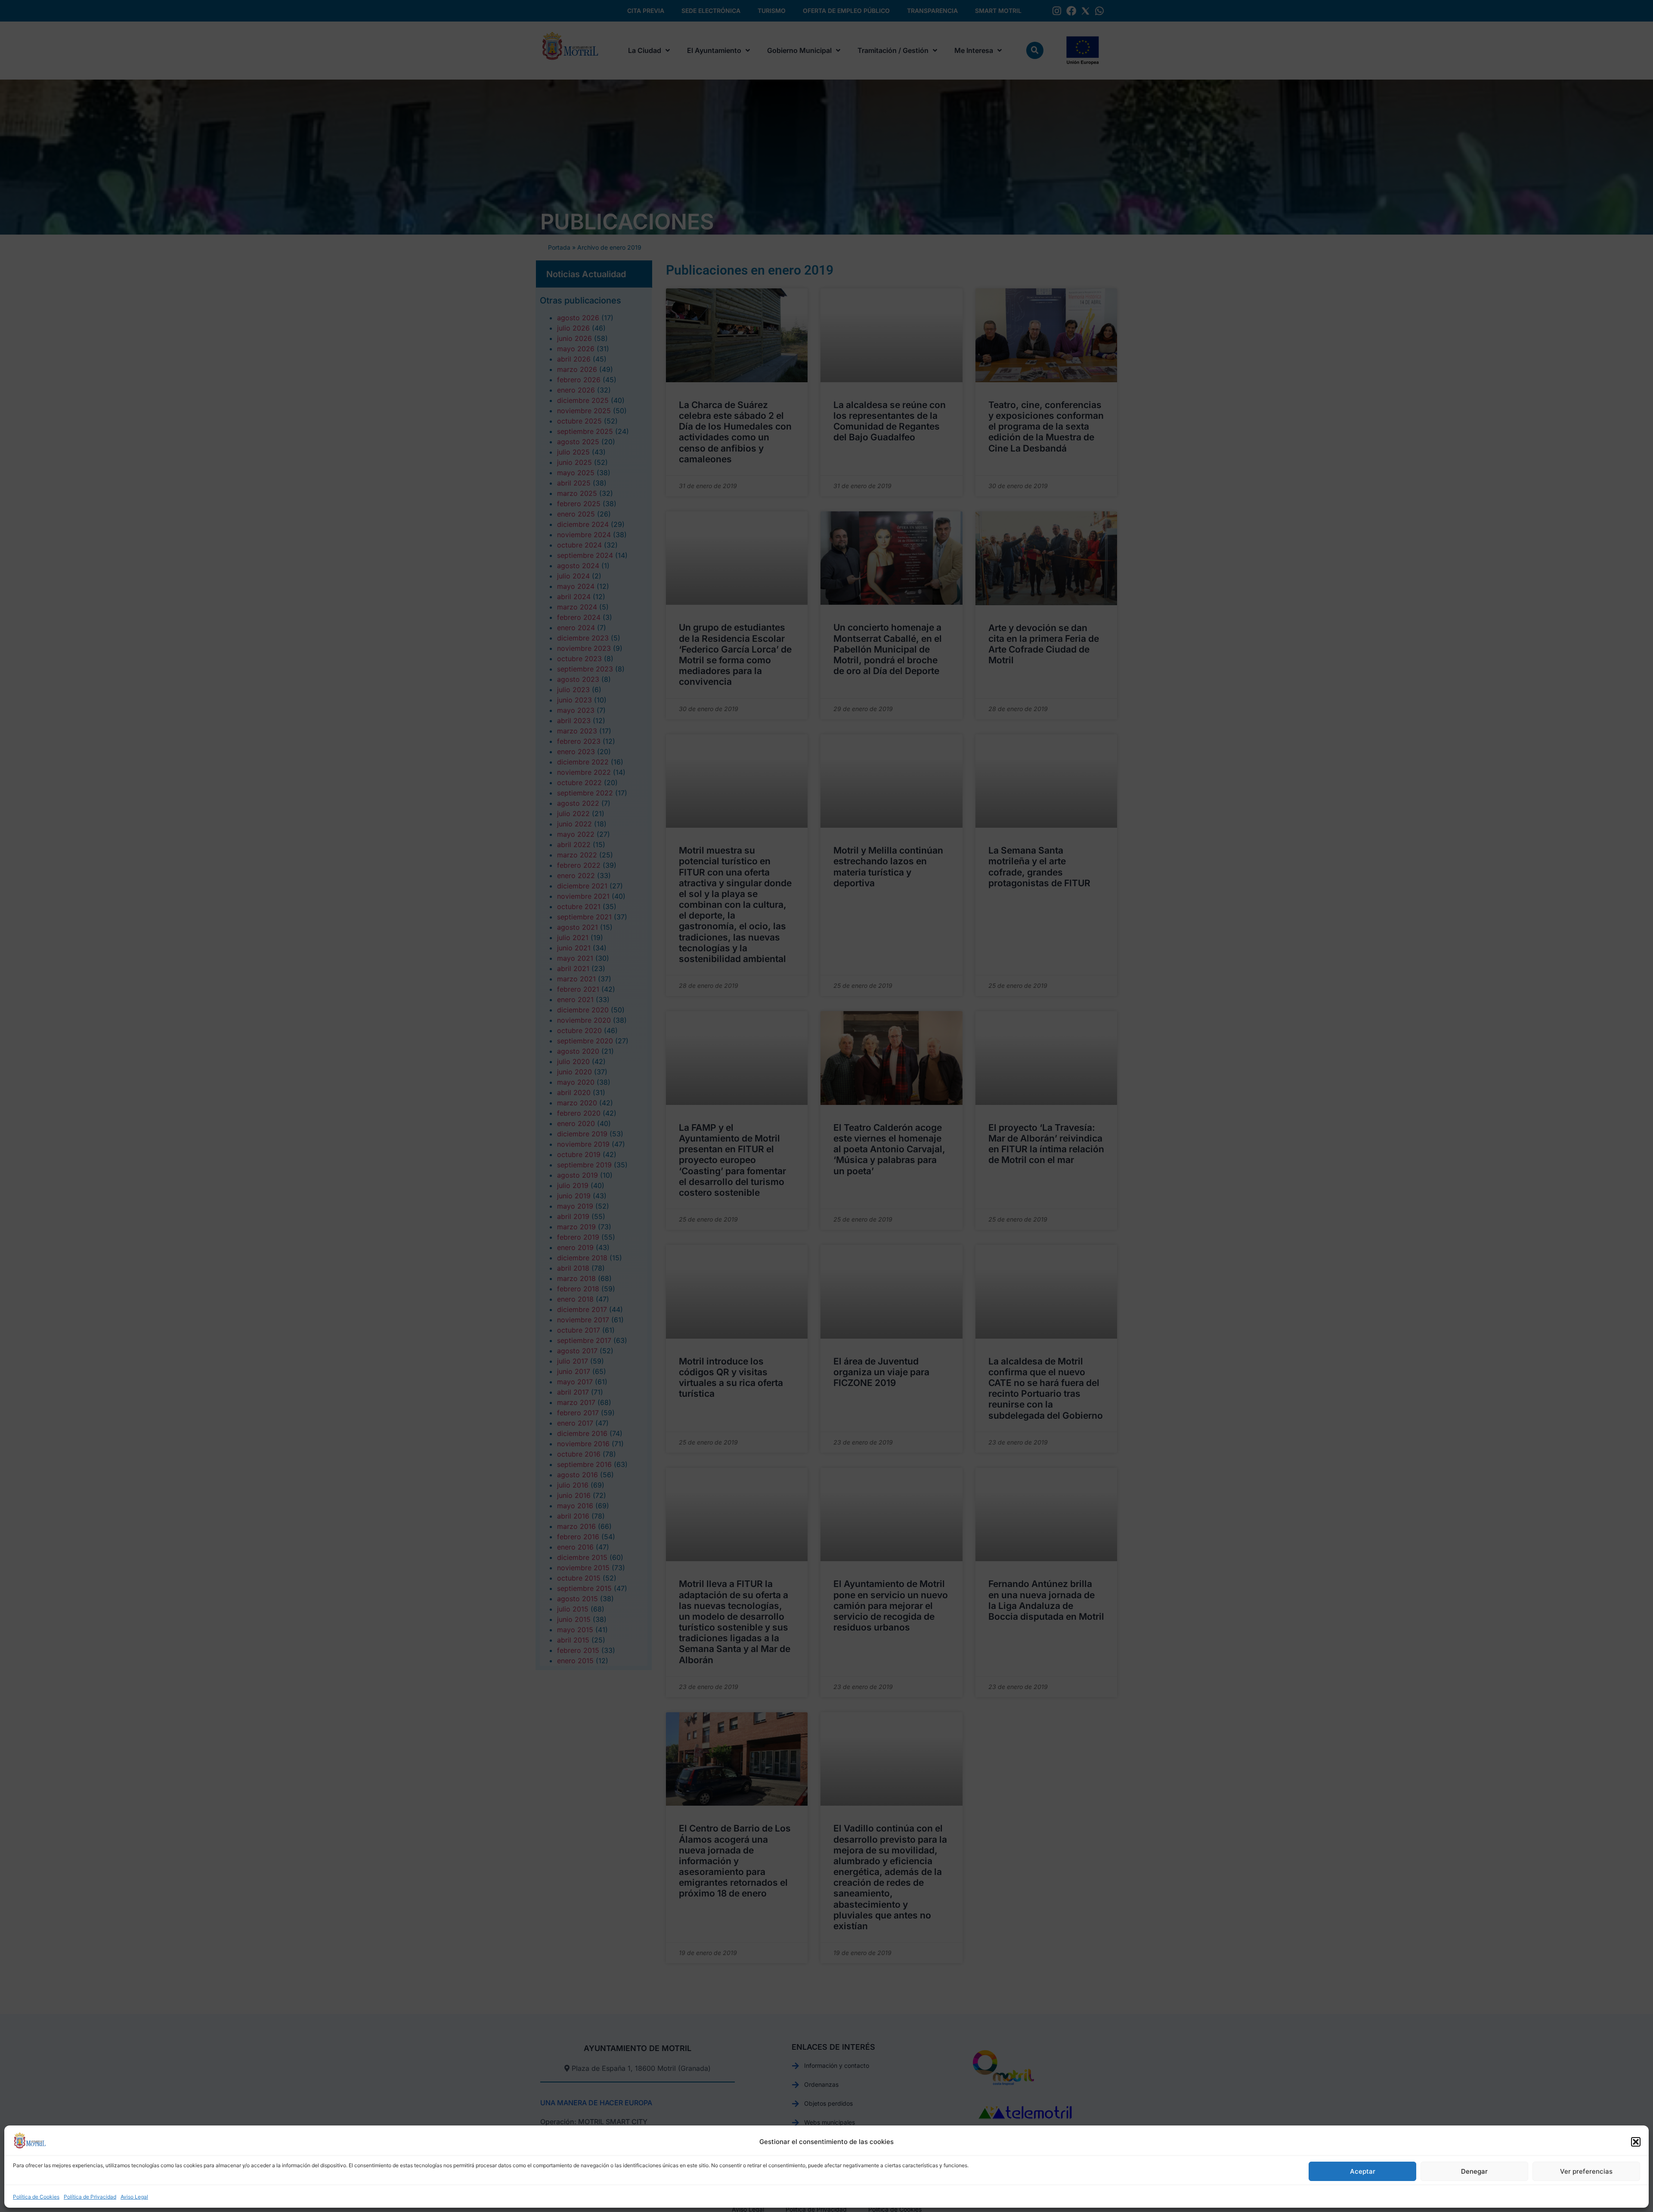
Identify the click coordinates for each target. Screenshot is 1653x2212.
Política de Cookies (36, 2197)
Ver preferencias (1586, 2171)
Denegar (1474, 2171)
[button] (1636, 2142)
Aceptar (1363, 2171)
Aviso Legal (134, 2197)
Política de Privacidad (90, 2197)
